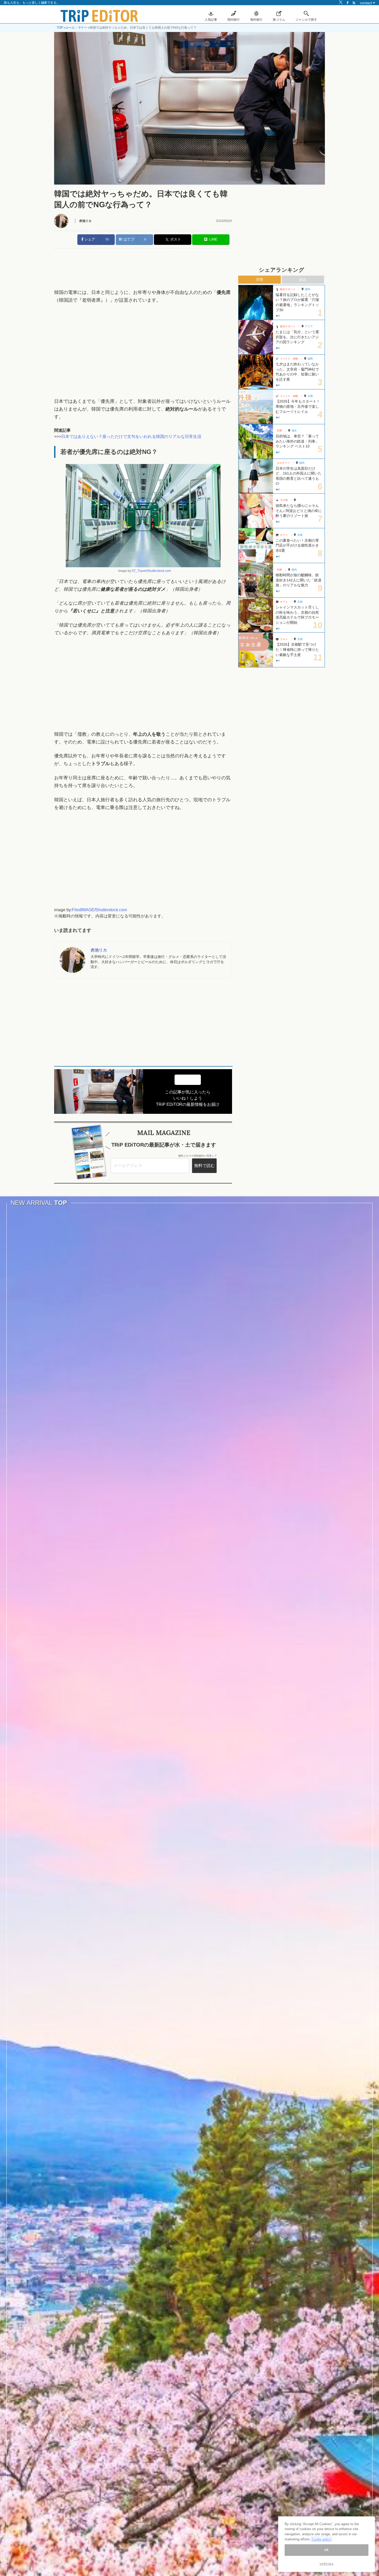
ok (326, 2550)
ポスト (176, 239)
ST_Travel (139, 571)
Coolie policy (322, 2539)
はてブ (128, 239)
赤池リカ (85, 221)
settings (326, 2564)
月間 (259, 279)
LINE (212, 239)
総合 (303, 279)
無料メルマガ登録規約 (191, 1156)
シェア (89, 239)
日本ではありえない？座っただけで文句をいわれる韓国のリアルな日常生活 (131, 437)
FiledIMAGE (83, 910)
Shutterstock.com (159, 571)
